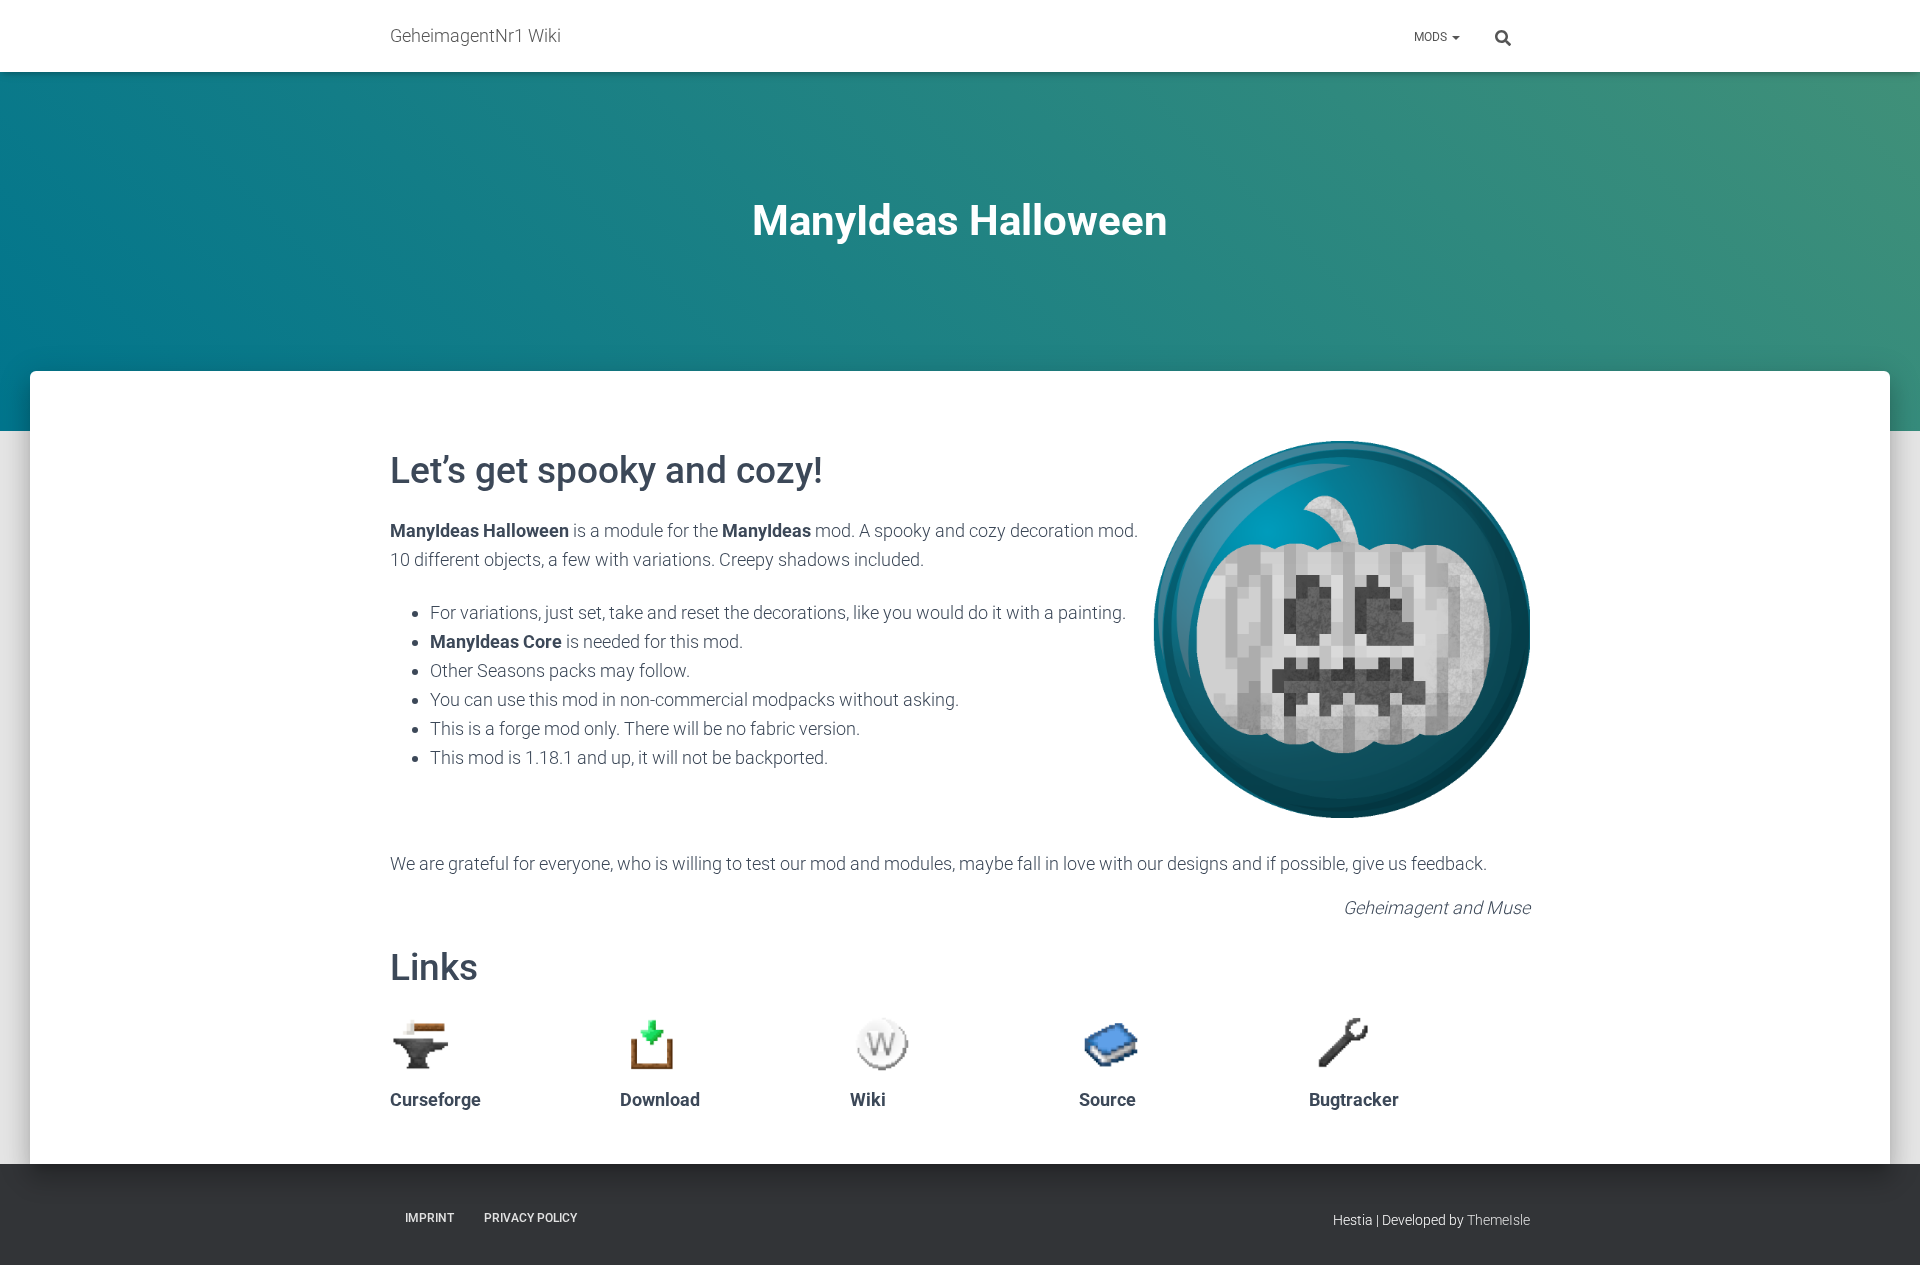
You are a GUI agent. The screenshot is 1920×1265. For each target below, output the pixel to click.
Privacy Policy (530, 1218)
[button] (1455, 37)
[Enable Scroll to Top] (1880, 1225)
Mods (1432, 37)
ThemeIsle (1498, 1220)
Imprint (429, 1218)
